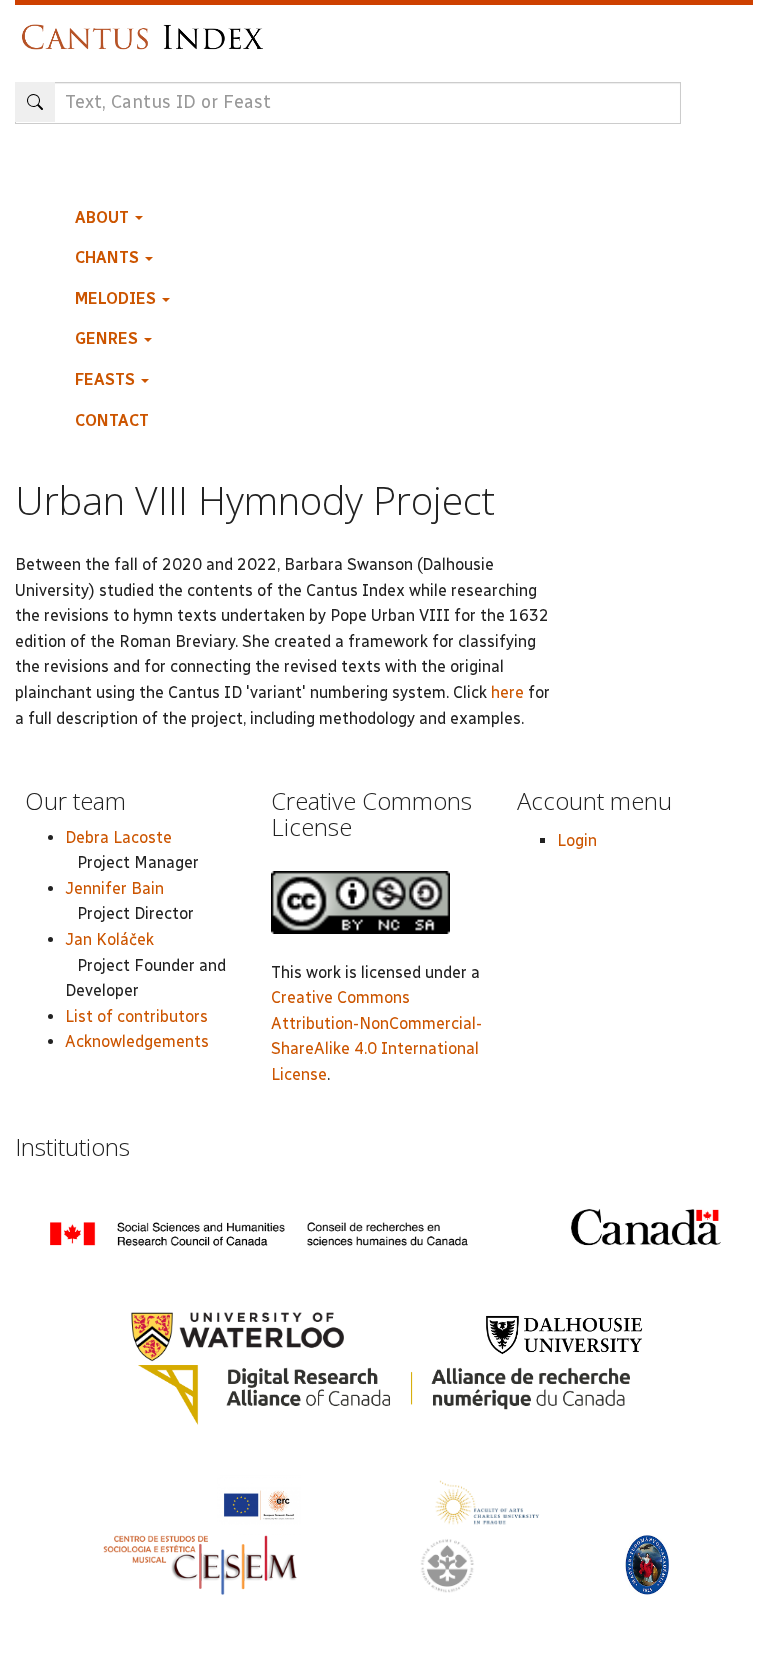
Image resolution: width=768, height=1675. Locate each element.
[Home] (147, 27)
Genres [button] (108, 338)
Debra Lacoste (118, 837)
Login (577, 840)
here (507, 692)
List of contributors (136, 1016)
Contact (112, 420)
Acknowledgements (137, 1041)
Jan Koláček (109, 939)
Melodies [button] (117, 298)
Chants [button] (109, 257)
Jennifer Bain (114, 888)
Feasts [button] (107, 379)
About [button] (104, 217)
